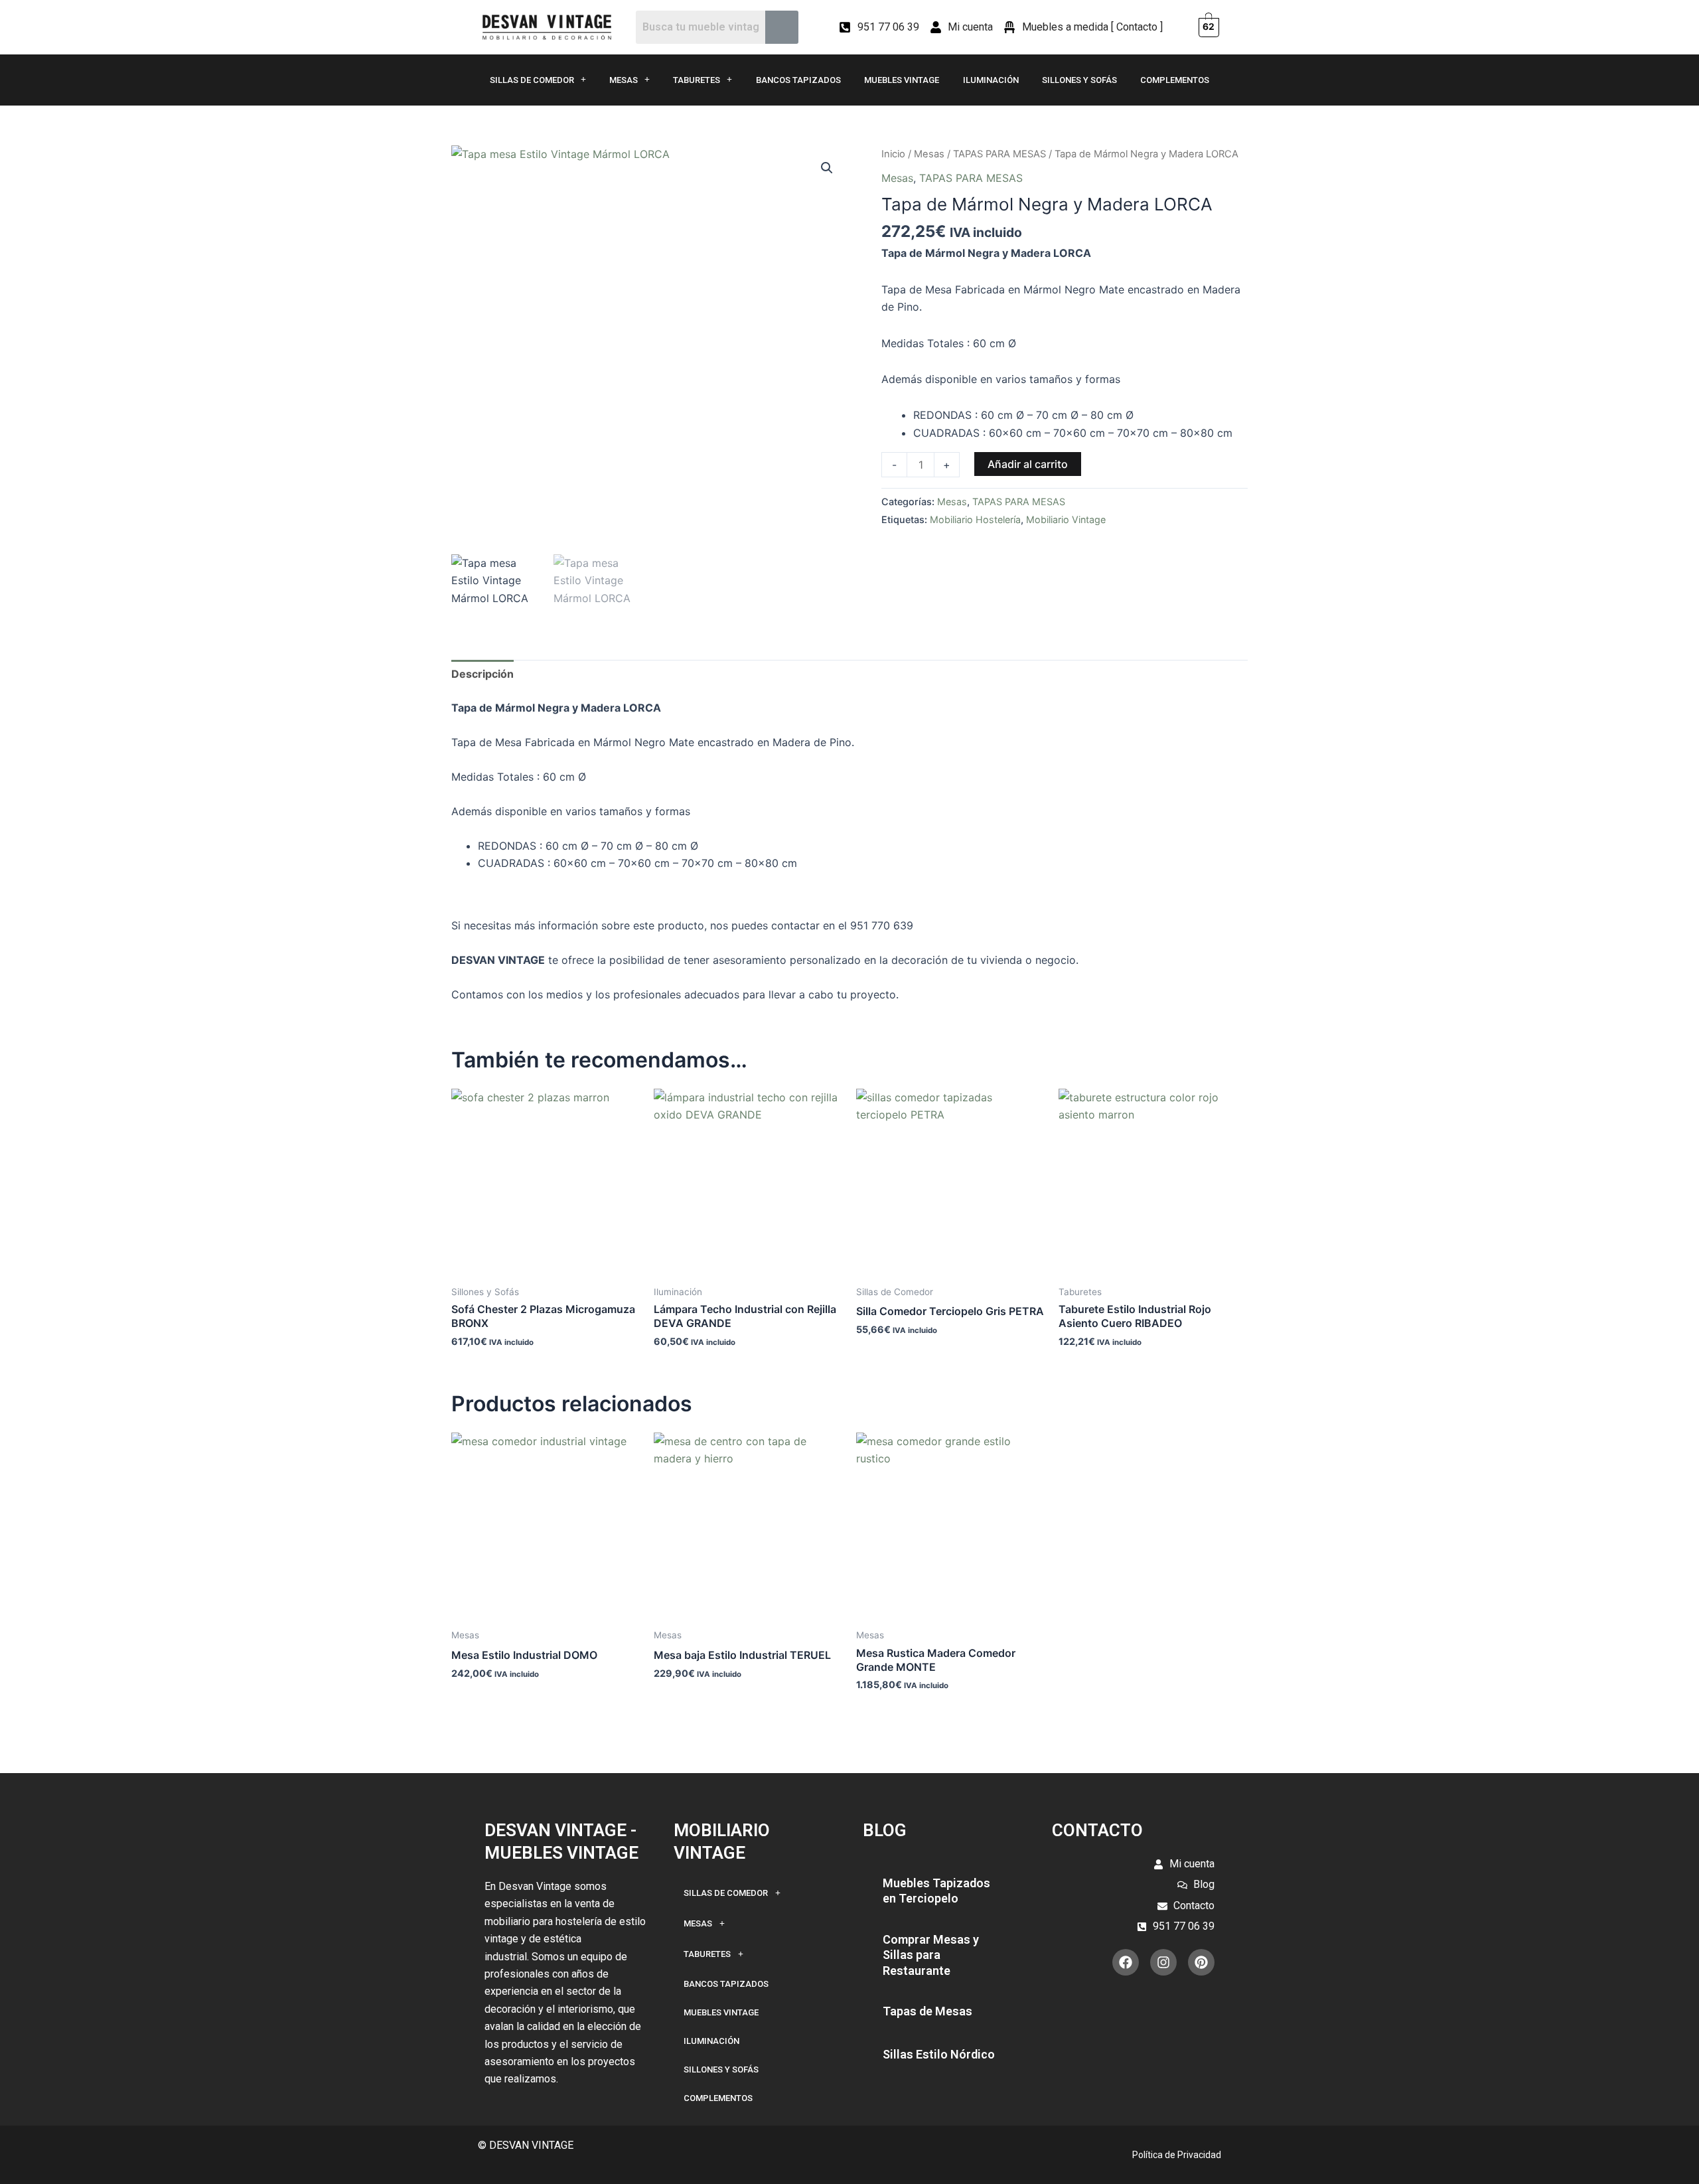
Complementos (1175, 80)
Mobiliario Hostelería (975, 519)
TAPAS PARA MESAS (999, 154)
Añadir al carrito (1028, 464)
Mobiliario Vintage (1066, 519)
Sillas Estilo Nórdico (939, 2054)
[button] (827, 168)
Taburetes (697, 80)
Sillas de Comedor (532, 80)
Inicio (893, 154)
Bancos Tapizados (798, 80)
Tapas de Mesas (927, 2011)
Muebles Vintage (902, 80)
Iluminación (991, 80)
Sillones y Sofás (1079, 80)
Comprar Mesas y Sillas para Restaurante (931, 1955)
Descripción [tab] (482, 674)
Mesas (624, 80)
